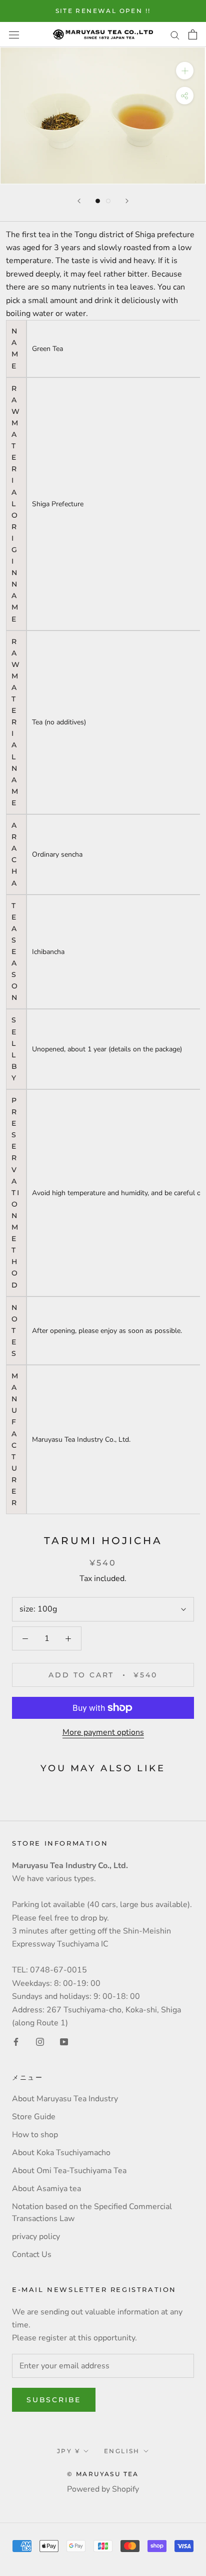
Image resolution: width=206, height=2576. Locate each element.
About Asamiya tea (46, 2189)
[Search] (175, 34)
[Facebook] (16, 2041)
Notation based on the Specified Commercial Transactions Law (92, 2213)
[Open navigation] (14, 34)
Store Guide (34, 2117)
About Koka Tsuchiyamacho (61, 2153)
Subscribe (54, 2400)
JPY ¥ (68, 2451)
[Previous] (79, 201)
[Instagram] (40, 2041)
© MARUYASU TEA (103, 2474)
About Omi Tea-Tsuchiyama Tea (69, 2171)
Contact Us (32, 2254)
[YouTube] (64, 2041)
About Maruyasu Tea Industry (65, 2099)
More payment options (103, 1732)
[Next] (127, 201)
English (122, 2451)
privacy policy (36, 2237)
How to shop (35, 2135)
